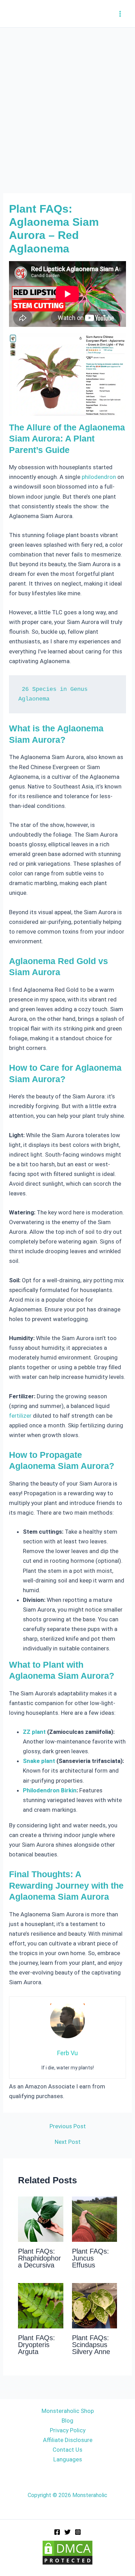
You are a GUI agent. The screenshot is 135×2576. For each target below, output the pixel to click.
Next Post (68, 2142)
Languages (68, 2459)
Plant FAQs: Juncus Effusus (91, 2258)
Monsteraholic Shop (68, 2411)
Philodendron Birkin (50, 1790)
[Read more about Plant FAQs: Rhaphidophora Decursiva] (41, 2219)
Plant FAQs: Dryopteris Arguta (37, 2345)
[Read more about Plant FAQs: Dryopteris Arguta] (41, 2305)
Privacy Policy (68, 2430)
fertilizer (20, 1416)
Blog (67, 2421)
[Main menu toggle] (120, 14)
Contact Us (67, 2450)
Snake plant (39, 1761)
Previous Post (68, 2126)
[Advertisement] (67, 99)
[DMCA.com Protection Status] (67, 2552)
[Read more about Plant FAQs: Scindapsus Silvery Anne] (95, 2305)
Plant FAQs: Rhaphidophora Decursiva (39, 2258)
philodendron (99, 477)
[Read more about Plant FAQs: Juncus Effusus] (95, 2219)
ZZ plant (34, 1732)
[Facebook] (57, 2532)
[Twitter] (67, 2532)
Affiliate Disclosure (68, 2440)
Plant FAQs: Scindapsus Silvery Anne (91, 2345)
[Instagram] (78, 2532)
